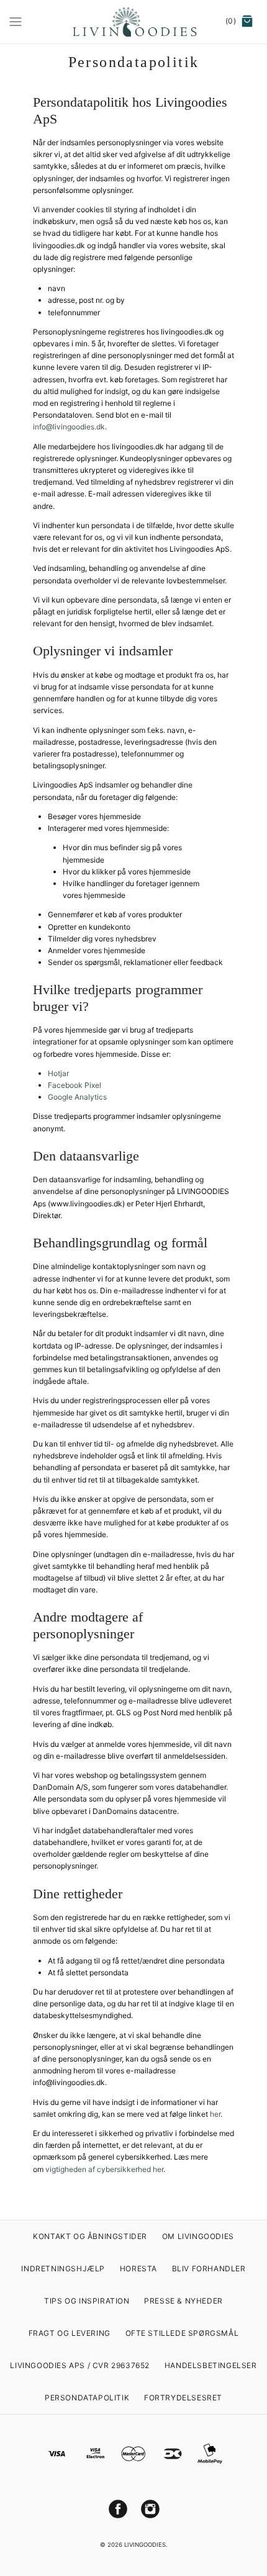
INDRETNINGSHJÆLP (63, 2269)
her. (216, 2114)
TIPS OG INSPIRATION (87, 2301)
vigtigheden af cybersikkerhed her (104, 2169)
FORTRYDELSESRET (183, 2398)
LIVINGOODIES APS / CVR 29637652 (80, 2365)
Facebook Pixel (75, 1085)
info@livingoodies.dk (69, 427)
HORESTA (138, 2269)
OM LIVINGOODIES (198, 2236)
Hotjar (58, 1073)
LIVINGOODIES (145, 2545)
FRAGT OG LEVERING (70, 2333)
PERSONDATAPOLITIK (87, 2398)
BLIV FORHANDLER (209, 2269)
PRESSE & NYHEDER (183, 2301)
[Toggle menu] (16, 21)
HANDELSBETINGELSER (211, 2365)
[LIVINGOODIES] (133, 22)
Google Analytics (77, 1097)
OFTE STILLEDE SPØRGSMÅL (182, 2333)
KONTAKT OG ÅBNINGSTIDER (90, 2236)
